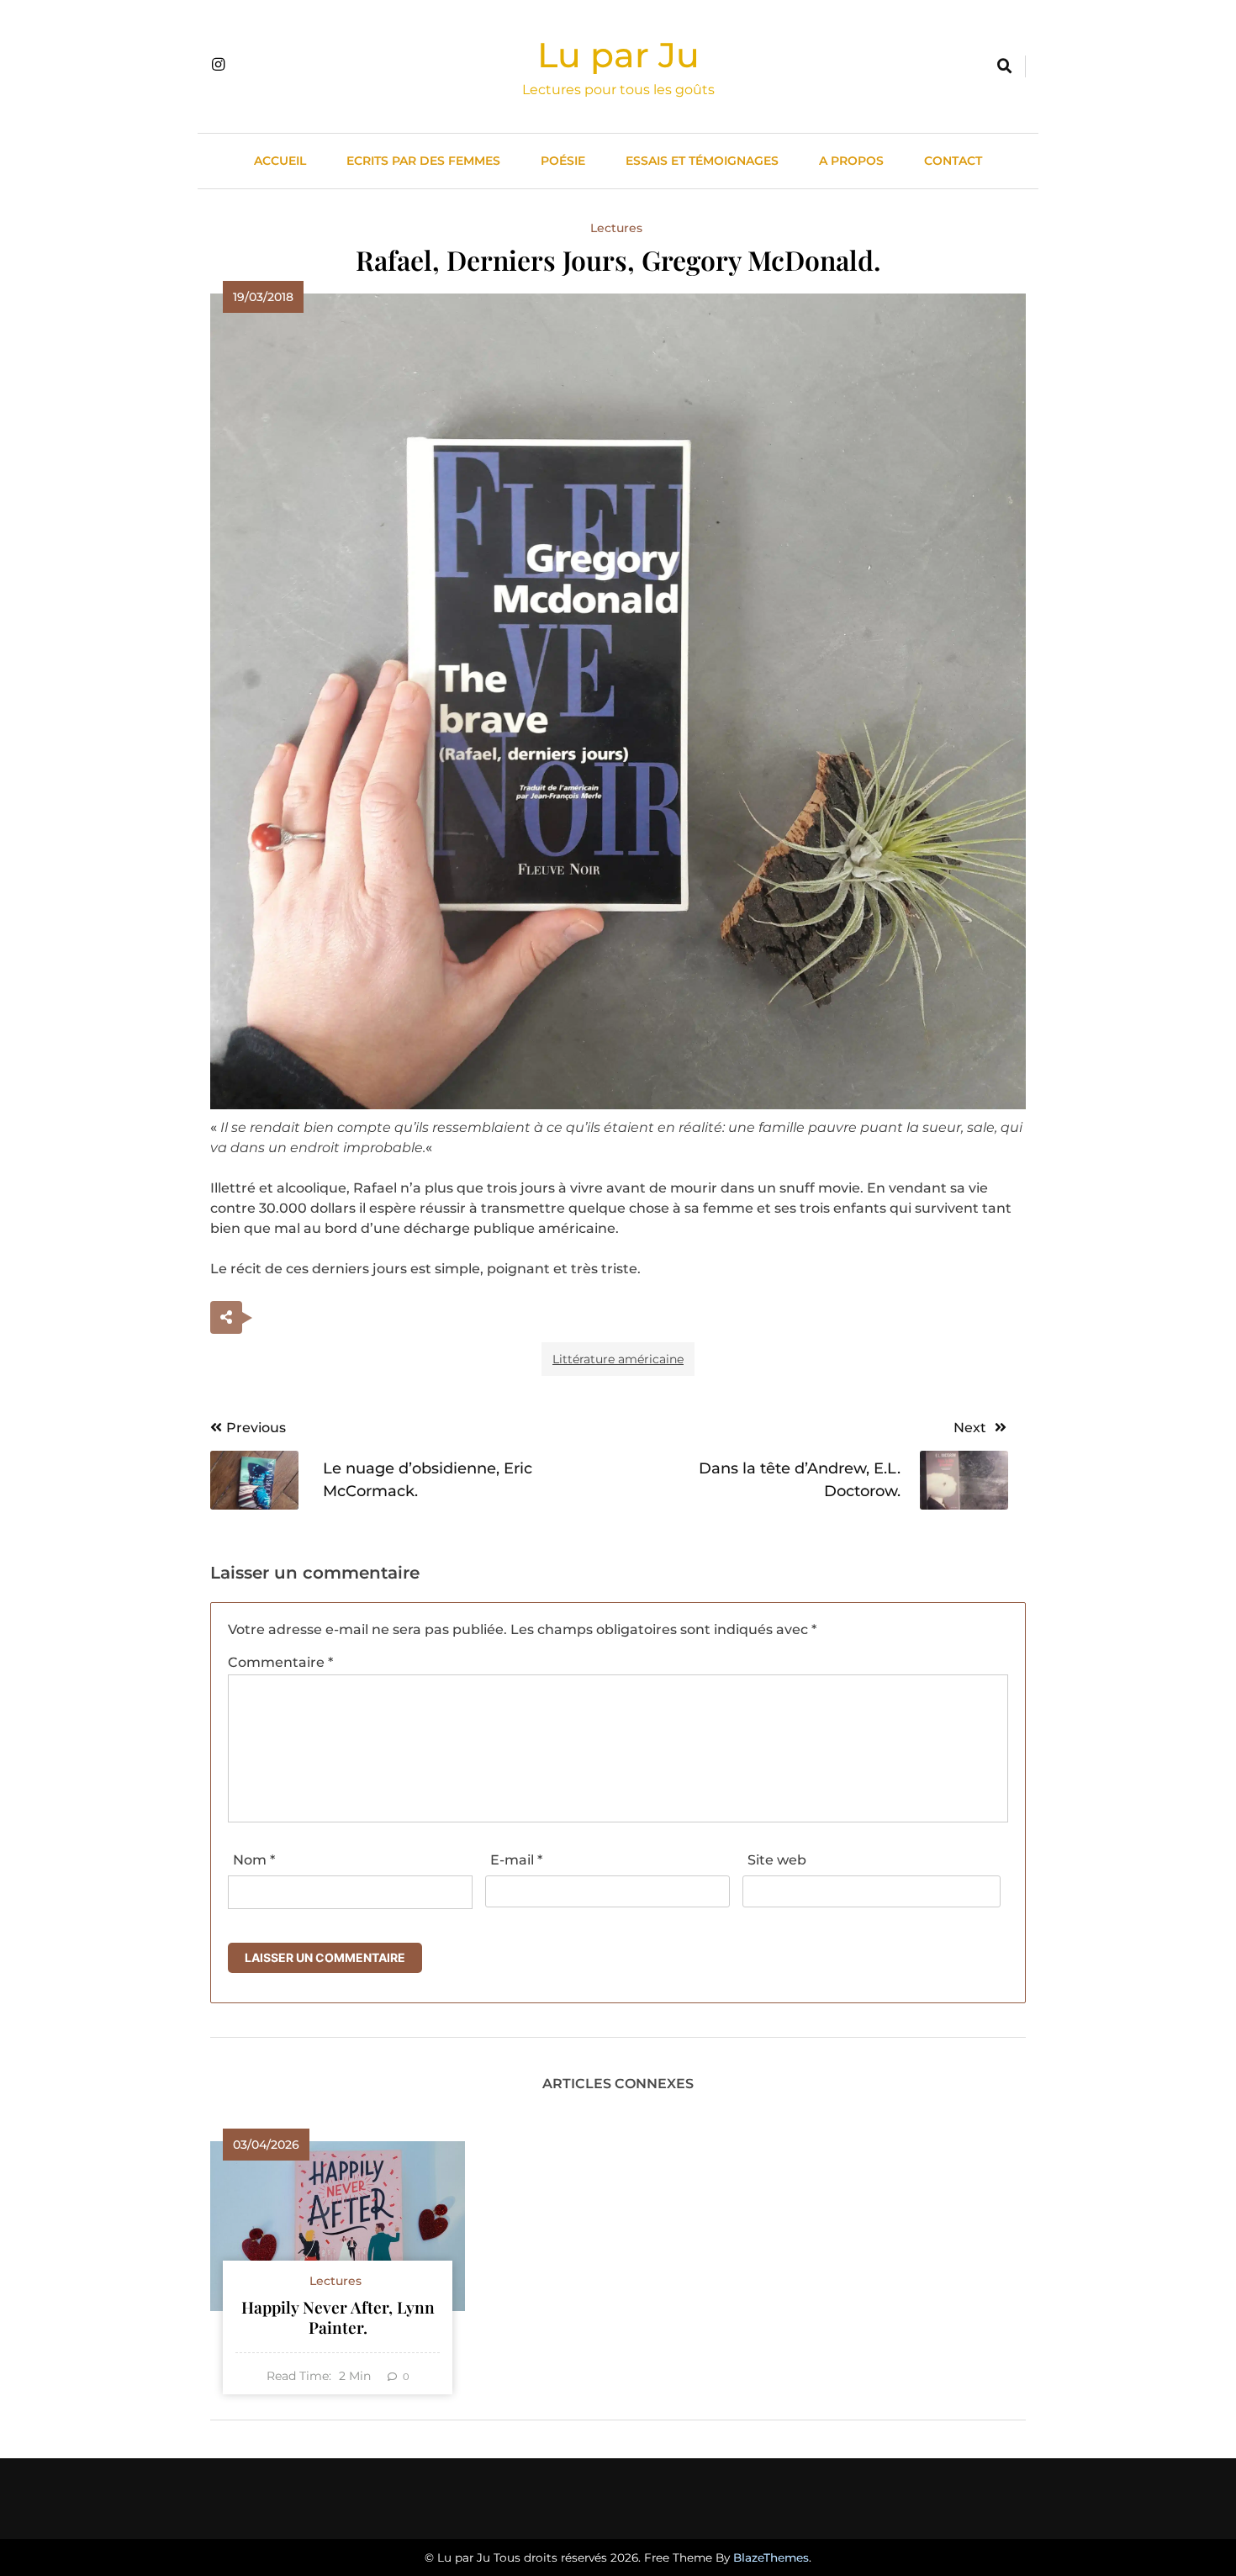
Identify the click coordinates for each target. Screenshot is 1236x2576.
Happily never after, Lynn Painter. (338, 2317)
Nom (254, 1860)
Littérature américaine (618, 1359)
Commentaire (280, 1662)
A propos (851, 161)
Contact (953, 161)
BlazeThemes (771, 2557)
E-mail (516, 1860)
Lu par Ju (618, 55)
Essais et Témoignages (702, 161)
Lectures (616, 228)
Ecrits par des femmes (423, 161)
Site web (777, 1860)
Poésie (563, 161)
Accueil (280, 161)
